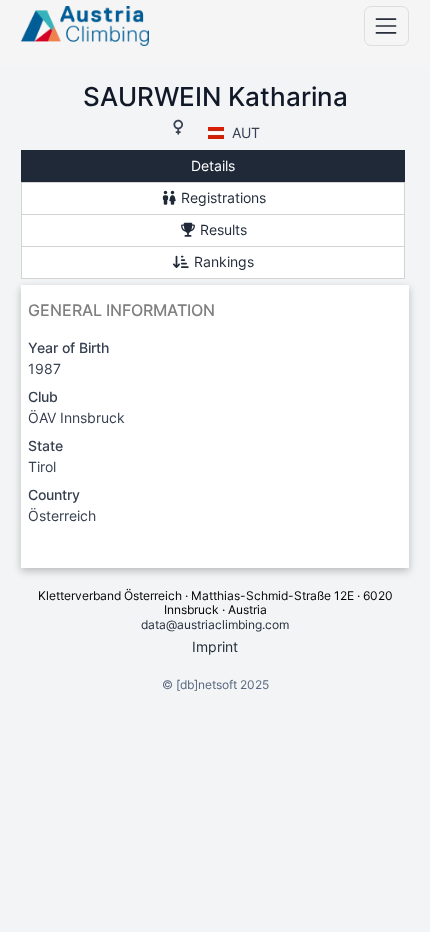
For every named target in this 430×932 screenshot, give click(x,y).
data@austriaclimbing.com (215, 624)
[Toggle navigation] (386, 25)
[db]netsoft (206, 684)
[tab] (213, 166)
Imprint (215, 646)
